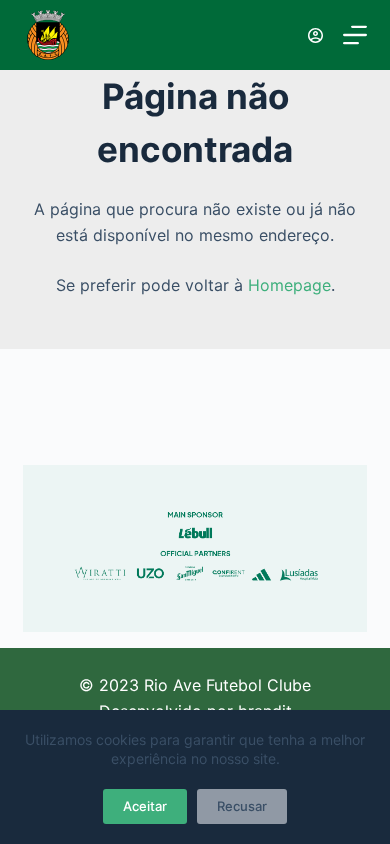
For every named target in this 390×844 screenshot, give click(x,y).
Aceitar (145, 806)
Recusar (242, 806)
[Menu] (355, 35)
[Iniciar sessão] (315, 35)
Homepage (289, 285)
